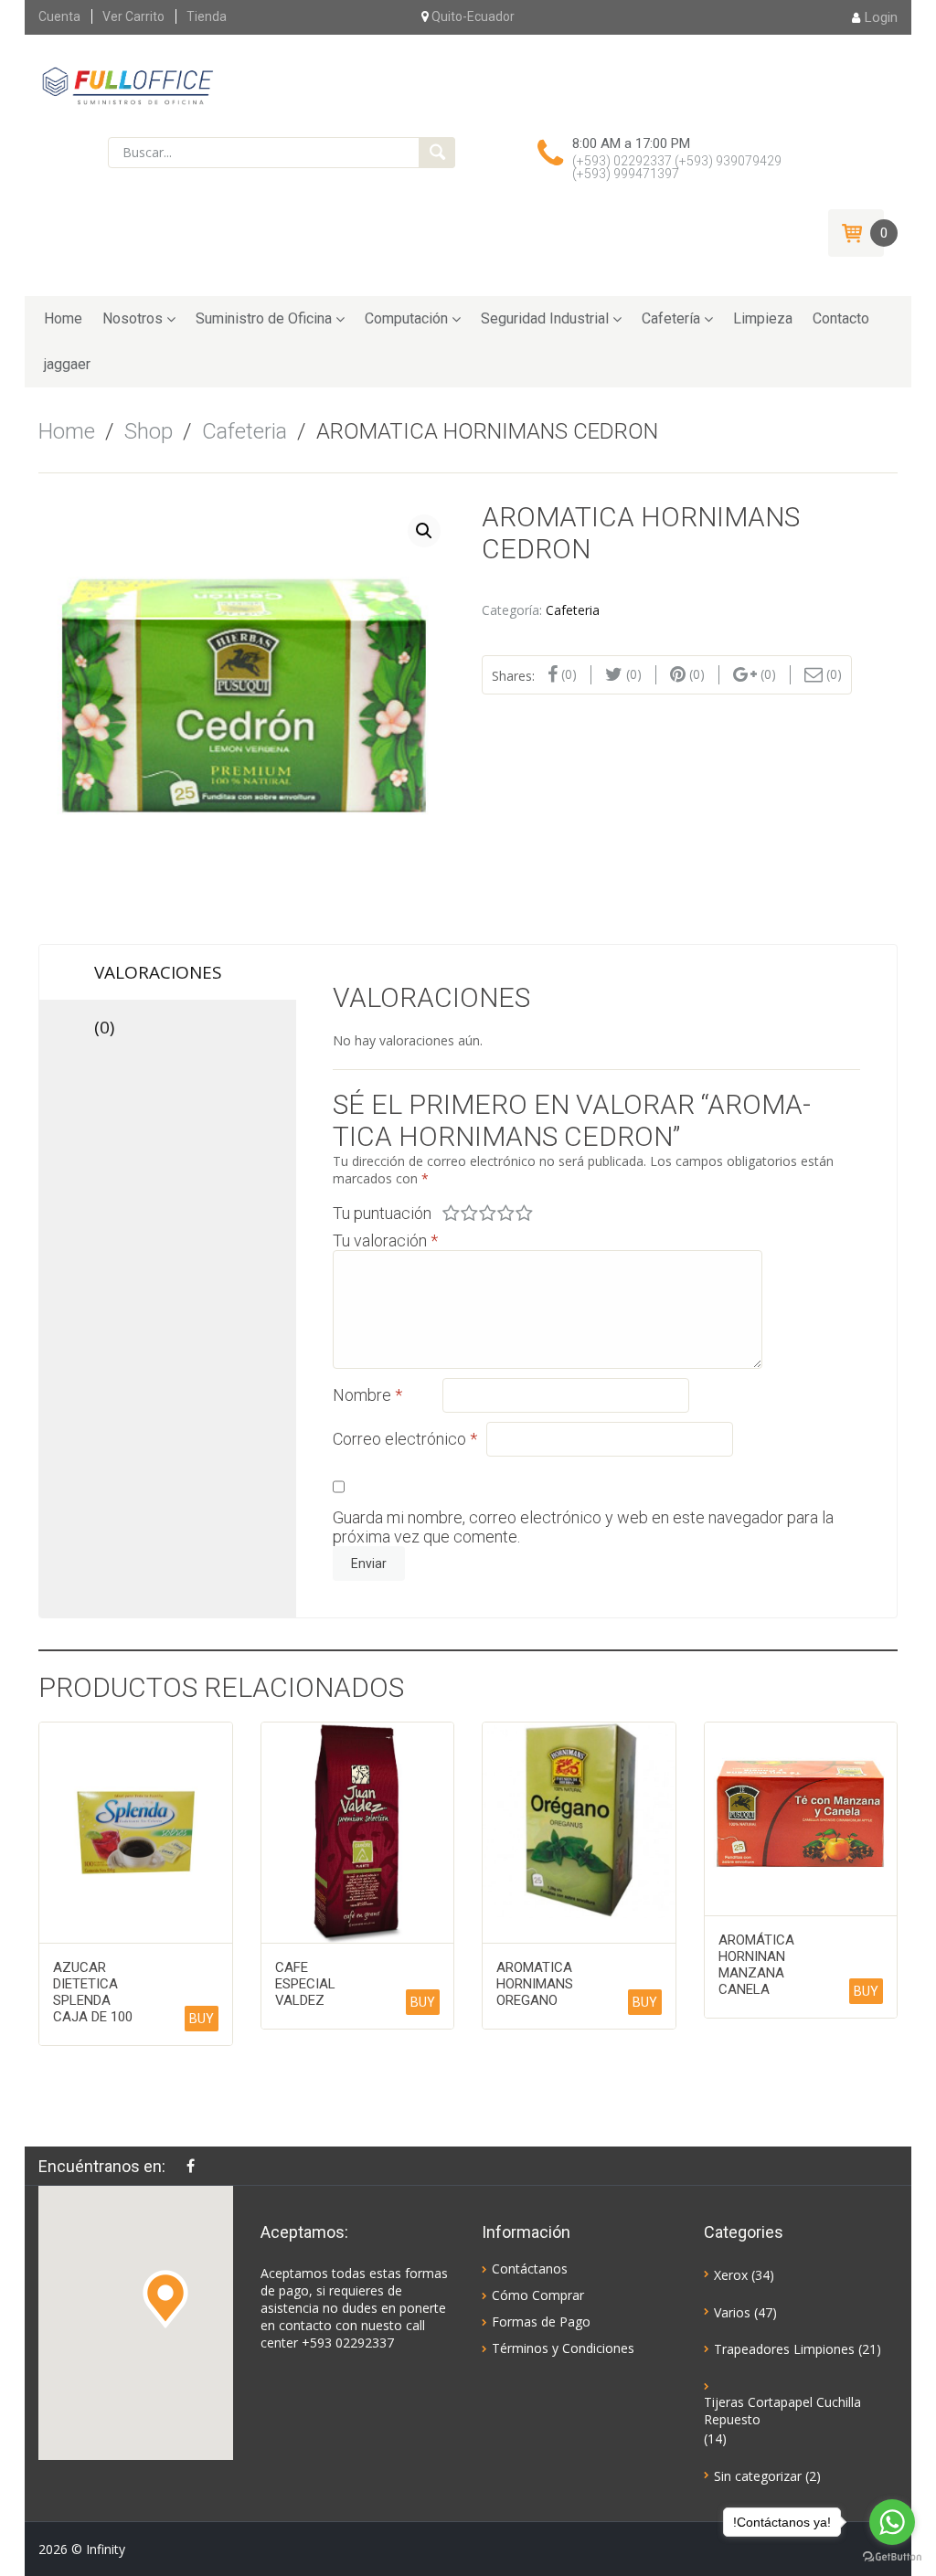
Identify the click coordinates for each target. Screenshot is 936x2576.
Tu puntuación (382, 1213)
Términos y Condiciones (563, 2348)
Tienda (207, 16)
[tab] (168, 991)
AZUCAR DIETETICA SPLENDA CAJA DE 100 (93, 1992)
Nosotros (133, 318)
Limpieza (763, 318)
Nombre (367, 1395)
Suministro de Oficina (264, 318)
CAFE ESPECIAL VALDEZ (305, 1984)
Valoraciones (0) (158, 980)
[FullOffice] (128, 85)
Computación (406, 318)
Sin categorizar (758, 2476)
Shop (149, 431)
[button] (165, 2299)
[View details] (136, 1833)
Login (881, 17)
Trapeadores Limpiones (784, 2349)
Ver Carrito (133, 16)
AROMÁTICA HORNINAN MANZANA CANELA (756, 1965)
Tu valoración (385, 1240)
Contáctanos (530, 2269)
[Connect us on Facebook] (195, 2166)
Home (63, 318)
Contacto (841, 318)
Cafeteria (245, 431)
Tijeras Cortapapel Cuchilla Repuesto (782, 2411)
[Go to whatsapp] (892, 2522)
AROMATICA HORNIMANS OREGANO (535, 1984)
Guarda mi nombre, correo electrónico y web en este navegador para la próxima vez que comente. (583, 1527)
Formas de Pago (541, 2322)
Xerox (731, 2275)
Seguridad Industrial (545, 318)
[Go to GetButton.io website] (892, 2557)
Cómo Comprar (538, 2295)
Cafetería (671, 318)
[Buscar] (437, 153)
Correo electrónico (405, 1439)
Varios (732, 2312)
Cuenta (59, 16)
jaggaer (67, 364)
